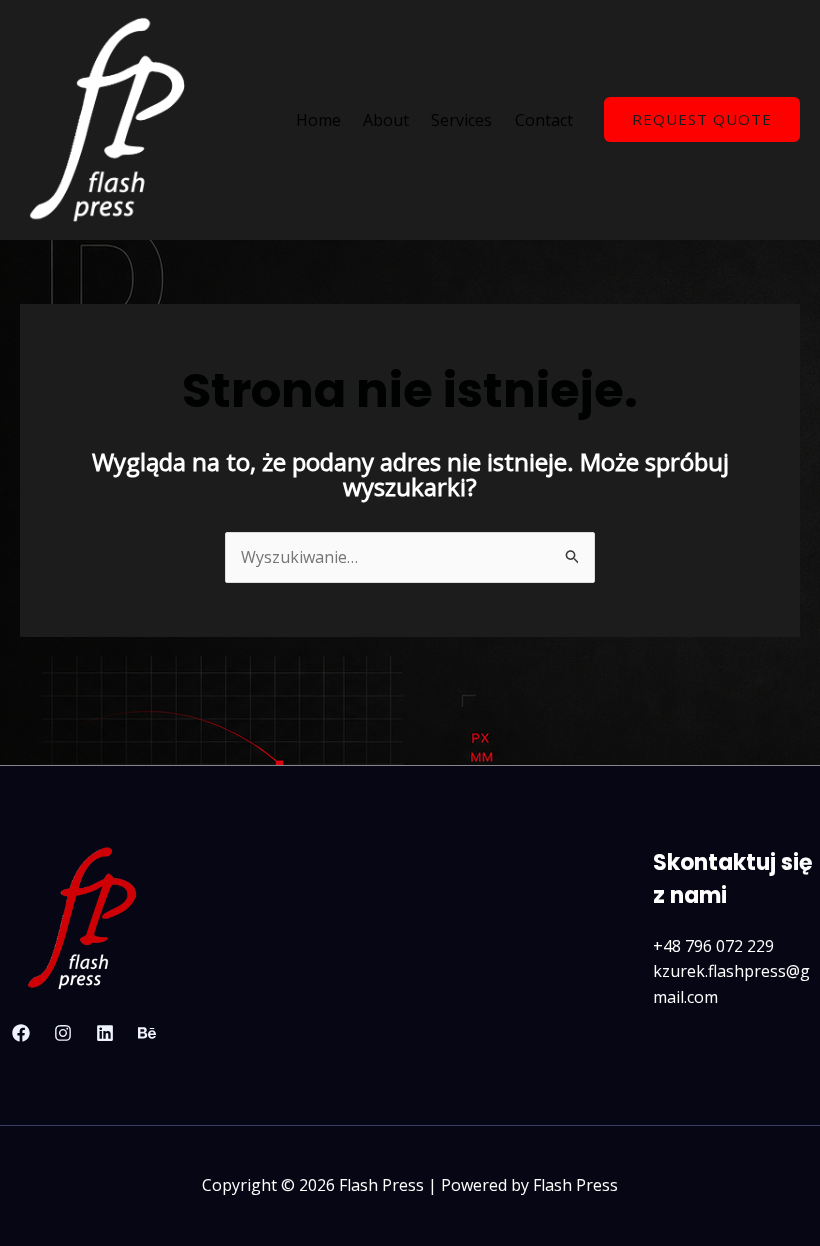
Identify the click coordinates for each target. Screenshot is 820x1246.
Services (461, 120)
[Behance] (147, 1033)
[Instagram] (63, 1033)
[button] (702, 119)
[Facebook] (21, 1033)
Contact (544, 120)
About (386, 120)
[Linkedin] (105, 1033)
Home (318, 120)
